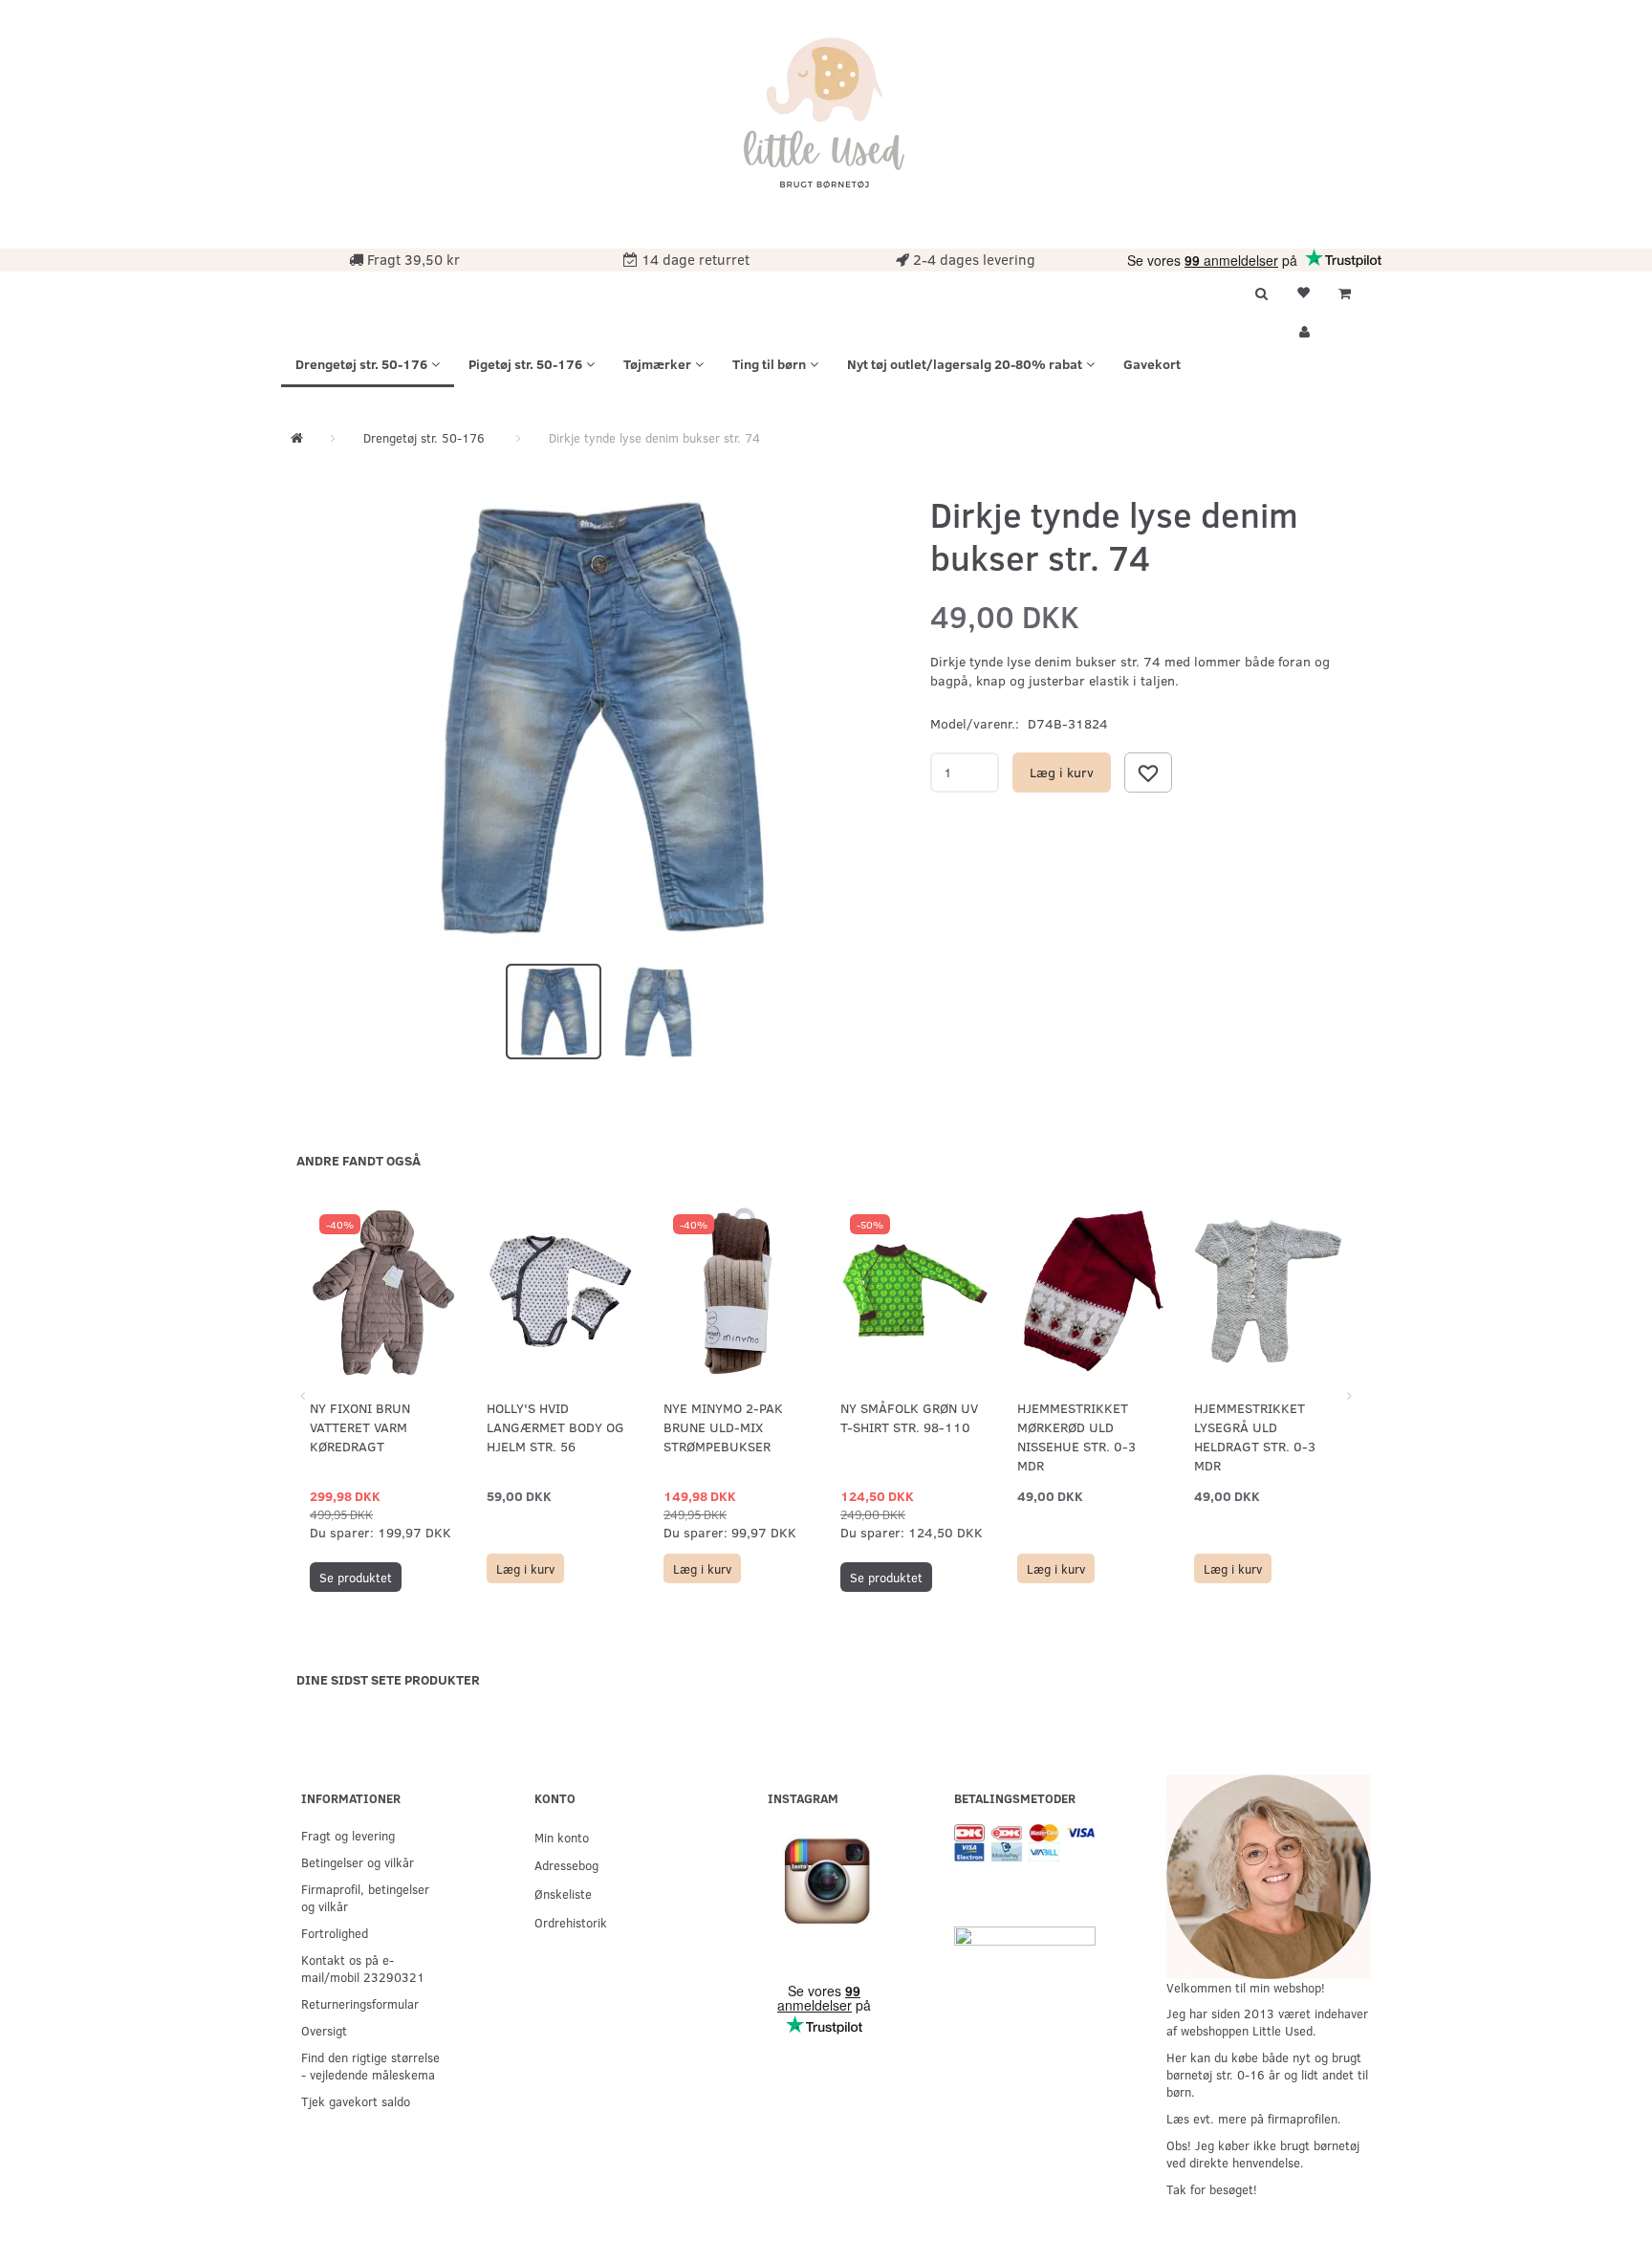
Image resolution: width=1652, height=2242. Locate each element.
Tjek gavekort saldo (356, 2101)
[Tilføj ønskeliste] (1148, 773)
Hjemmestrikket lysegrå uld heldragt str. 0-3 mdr (1255, 1437)
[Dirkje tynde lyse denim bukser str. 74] (601, 719)
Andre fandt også (359, 1160)
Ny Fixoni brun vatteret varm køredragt (360, 1427)
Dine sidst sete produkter (388, 1679)
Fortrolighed (335, 1933)
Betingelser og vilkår (358, 1862)
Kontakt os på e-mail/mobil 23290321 (363, 1968)
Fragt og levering (348, 1835)
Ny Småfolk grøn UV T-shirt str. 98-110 (909, 1417)
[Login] (1303, 329)
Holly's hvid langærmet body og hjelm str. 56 (555, 1427)
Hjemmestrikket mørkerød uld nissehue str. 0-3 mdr (1076, 1437)
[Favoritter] (1303, 291)
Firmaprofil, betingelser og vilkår (365, 1897)
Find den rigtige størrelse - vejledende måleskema (370, 2066)
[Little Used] (826, 122)
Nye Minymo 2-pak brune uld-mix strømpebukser (723, 1427)
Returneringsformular (360, 2003)
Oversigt (324, 2030)
